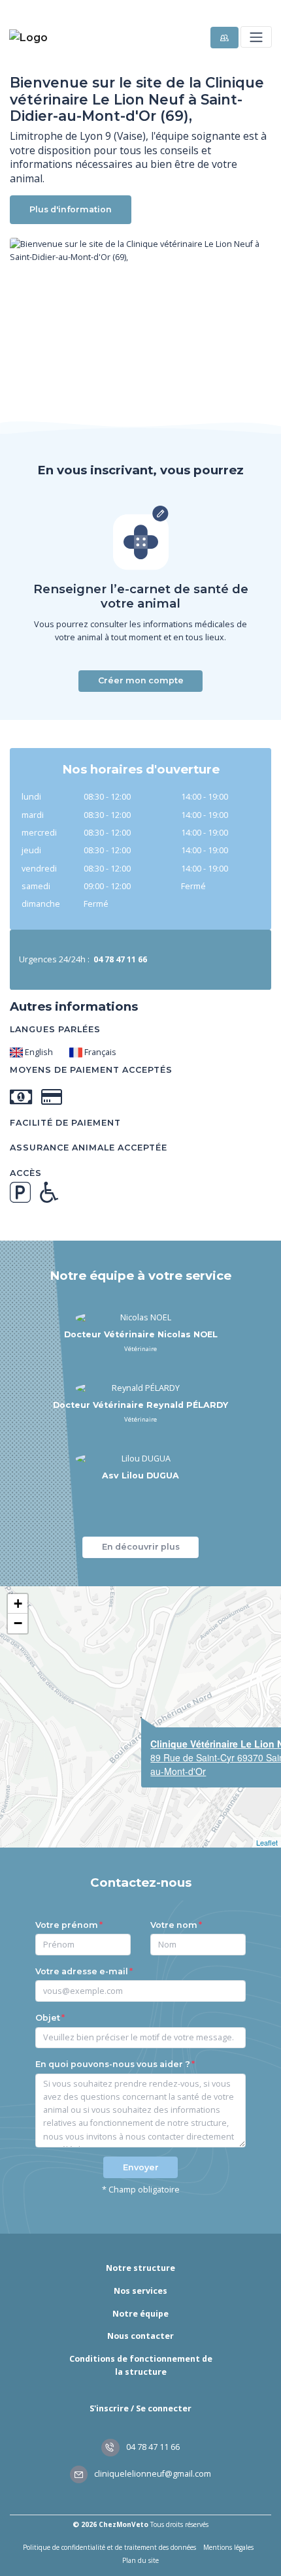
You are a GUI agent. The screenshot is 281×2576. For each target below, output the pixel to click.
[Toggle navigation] (256, 37)
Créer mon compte (141, 680)
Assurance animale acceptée (89, 1148)
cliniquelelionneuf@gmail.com (152, 2474)
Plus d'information (71, 209)
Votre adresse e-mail (82, 1971)
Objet (48, 2018)
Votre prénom (67, 1925)
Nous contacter (140, 2336)
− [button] (18, 1623)
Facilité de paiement (65, 1123)
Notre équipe (140, 2314)
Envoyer (141, 2167)
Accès (26, 1173)
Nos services (140, 2291)
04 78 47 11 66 (152, 2447)
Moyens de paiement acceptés (91, 1070)
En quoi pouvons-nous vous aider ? (113, 2064)
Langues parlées (55, 1029)
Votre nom (174, 1925)
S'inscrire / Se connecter (140, 2408)
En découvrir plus (141, 1547)
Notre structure (140, 2268)
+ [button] (18, 1604)
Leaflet (267, 1842)
